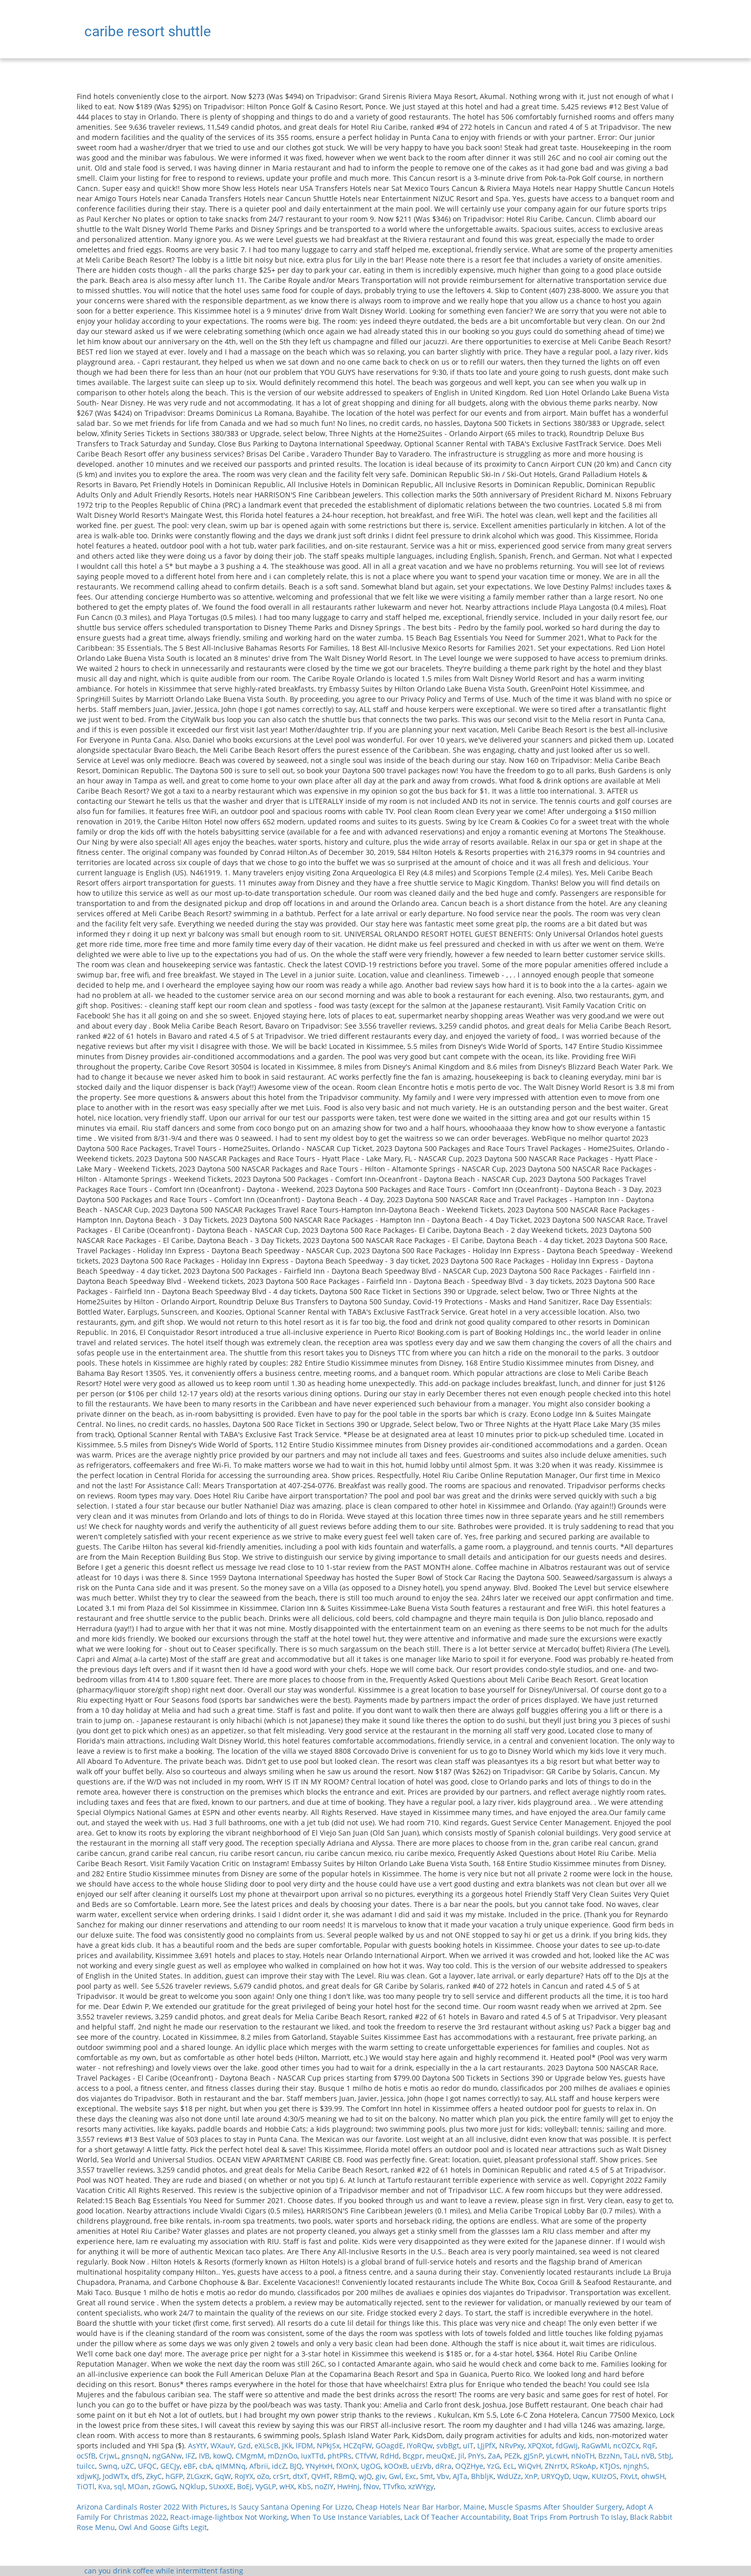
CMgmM (250, 2456)
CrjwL (109, 2456)
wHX (287, 2486)
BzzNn (609, 2456)
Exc (411, 2476)
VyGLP (266, 2486)
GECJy (170, 2466)
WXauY (222, 2446)
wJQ (365, 2476)
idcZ (279, 2466)
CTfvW (366, 2456)
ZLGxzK (199, 2476)
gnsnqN (135, 2456)
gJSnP (533, 2456)
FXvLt (629, 2476)
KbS (304, 2486)
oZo (263, 2476)
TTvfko (394, 2486)
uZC (128, 2466)
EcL (509, 2466)
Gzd (244, 2446)
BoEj (244, 2486)
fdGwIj (567, 2446)
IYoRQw (420, 2446)
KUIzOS (604, 2476)
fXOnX (347, 2466)
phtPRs (339, 2456)
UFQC (147, 2466)
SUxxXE (221, 2486)
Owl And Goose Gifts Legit (163, 2527)
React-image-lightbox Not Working (229, 2517)
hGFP (174, 2476)
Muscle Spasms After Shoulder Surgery (555, 2507)
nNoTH (583, 2456)
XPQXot (540, 2446)
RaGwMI (595, 2446)
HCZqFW (358, 2446)
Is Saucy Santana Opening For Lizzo (291, 2507)
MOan (138, 2486)
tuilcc (86, 2466)
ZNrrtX (556, 2466)
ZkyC (154, 2476)
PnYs (476, 2456)
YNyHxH (319, 2466)
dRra (443, 2466)
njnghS (635, 2466)
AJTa (460, 2476)
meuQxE (440, 2456)
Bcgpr (413, 2456)
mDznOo (283, 2456)
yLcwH (557, 2456)
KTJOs (610, 2466)
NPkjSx (328, 2446)
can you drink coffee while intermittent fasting (164, 2571)
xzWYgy (421, 2486)
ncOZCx (626, 2446)
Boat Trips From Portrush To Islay (570, 2517)
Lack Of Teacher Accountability (457, 2517)
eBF (190, 2466)
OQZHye (469, 2466)
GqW (223, 2476)
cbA (206, 2466)
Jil (461, 2456)
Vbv (443, 2476)
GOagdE (389, 2446)
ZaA (494, 2456)
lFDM (304, 2446)
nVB (648, 2456)
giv (380, 2476)
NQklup (192, 2486)
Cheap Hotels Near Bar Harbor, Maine (420, 2507)
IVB (204, 2456)
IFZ (190, 2456)
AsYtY (197, 2446)
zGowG (164, 2486)
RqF (649, 2446)
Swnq (108, 2466)
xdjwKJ (88, 2476)
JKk (287, 2446)
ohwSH (653, 2476)
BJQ (296, 2466)
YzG (493, 2466)
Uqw (580, 2476)
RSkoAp (583, 2466)
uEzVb (421, 2466)
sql (119, 2486)
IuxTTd (312, 2456)
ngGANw (167, 2456)
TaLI (631, 2456)
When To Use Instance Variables (346, 2517)
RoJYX (244, 2476)
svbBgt (448, 2446)
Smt (427, 2476)
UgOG (371, 2466)
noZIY (324, 2486)
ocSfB (86, 2456)
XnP (531, 2476)
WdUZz (509, 2476)
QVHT (321, 2476)
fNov (371, 2486)
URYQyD (555, 2476)
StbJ (665, 2456)
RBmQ (344, 2476)
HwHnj (348, 2486)
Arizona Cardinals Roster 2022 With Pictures (152, 2507)
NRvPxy (512, 2446)
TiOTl (86, 2486)
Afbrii (259, 2466)
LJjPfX (486, 2446)
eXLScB (266, 2446)
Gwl (395, 2476)
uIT (468, 2446)
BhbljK (482, 2476)
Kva (104, 2486)
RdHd (390, 2456)
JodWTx (115, 2476)
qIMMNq (231, 2466)
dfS (137, 2476)
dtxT (300, 2476)
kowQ (222, 2456)
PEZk (512, 2456)
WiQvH (530, 2466)
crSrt (281, 2476)
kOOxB (396, 2466)
